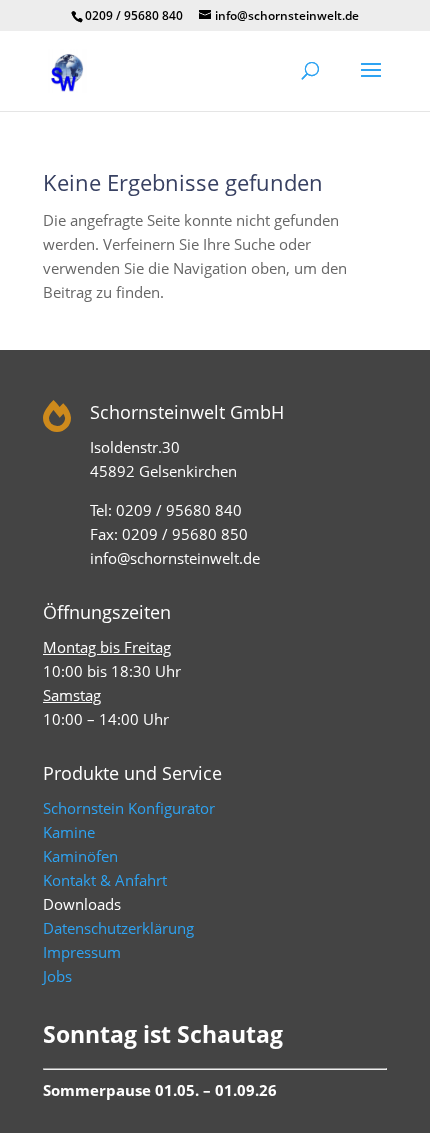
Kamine (69, 832)
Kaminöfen (80, 856)
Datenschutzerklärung (118, 928)
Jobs (57, 976)
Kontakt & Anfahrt (105, 880)
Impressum (82, 952)
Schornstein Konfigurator (129, 808)
